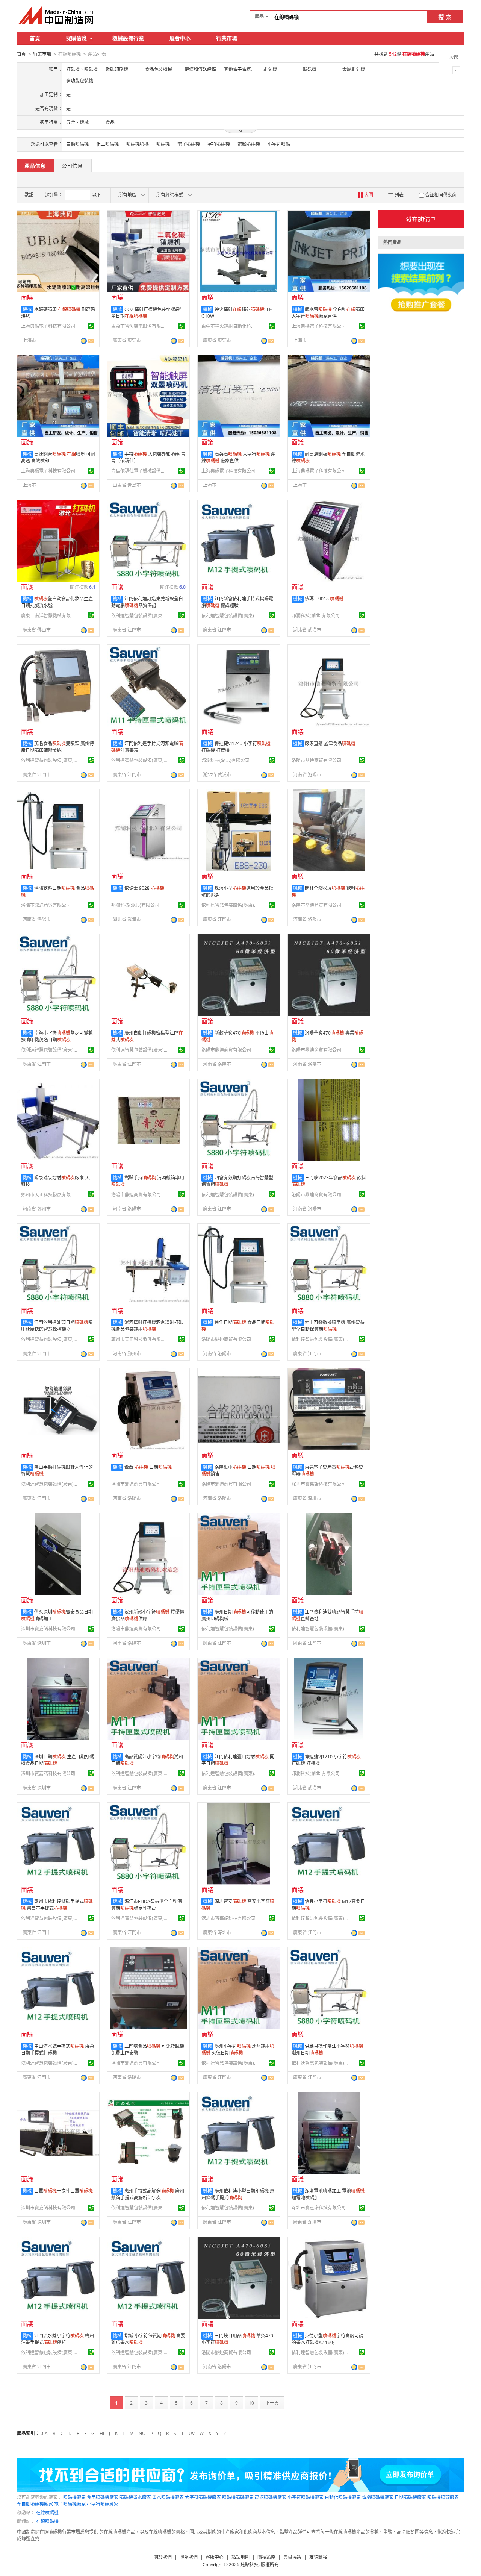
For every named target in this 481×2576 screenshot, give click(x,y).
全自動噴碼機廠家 (35, 2504)
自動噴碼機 (77, 144)
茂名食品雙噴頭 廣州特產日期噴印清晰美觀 (57, 747)
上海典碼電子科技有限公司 (48, 326)
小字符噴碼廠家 (103, 2504)
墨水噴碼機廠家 (168, 2497)
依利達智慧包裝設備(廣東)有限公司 (139, 616)
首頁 (35, 38)
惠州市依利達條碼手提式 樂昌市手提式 (57, 1905)
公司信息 (72, 166)
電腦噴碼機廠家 (378, 2497)
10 (251, 2403)
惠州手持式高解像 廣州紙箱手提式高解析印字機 (148, 2194)
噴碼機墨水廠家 (135, 2497)
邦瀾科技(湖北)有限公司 (316, 616)
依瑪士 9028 (144, 888)
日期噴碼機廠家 (410, 2497)
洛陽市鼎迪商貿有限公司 (316, 760)
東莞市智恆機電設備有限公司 (139, 326)
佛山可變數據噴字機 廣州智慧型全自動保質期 (328, 1326)
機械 (27, 309)
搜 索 (445, 17)
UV (192, 2433)
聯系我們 (189, 2557)
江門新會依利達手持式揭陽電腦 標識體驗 (237, 602)
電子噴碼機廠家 (70, 2504)
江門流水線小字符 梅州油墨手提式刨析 (57, 2339)
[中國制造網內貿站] (56, 15)
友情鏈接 (318, 2557)
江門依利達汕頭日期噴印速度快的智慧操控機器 (57, 1326)
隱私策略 (266, 2557)
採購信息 (76, 38)
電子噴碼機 (189, 144)
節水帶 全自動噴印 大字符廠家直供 (328, 313)
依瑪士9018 (324, 599)
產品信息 (35, 166)
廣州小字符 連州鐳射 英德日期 (238, 2049)
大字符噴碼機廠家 (203, 2497)
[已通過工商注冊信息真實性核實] (91, 326)
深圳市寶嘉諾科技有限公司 (319, 1484)
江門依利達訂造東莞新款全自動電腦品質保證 (147, 602)
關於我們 (163, 2557)
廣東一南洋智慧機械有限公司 (49, 616)
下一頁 (272, 2403)
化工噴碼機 (107, 144)
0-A (44, 2433)
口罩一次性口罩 (64, 2191)
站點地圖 (240, 2557)
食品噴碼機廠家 (103, 2497)
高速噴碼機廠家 (271, 2497)
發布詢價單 (421, 219)
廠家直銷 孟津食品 (330, 743)
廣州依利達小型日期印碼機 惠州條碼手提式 (238, 2194)
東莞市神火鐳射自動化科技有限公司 (230, 326)
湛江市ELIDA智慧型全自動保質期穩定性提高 (147, 1905)
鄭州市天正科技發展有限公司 (49, 1195)
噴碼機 (163, 144)
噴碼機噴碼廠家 (238, 2497)
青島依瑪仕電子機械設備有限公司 (139, 471)
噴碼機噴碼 (138, 144)
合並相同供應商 (441, 195)
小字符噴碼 (279, 144)
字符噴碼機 (219, 144)
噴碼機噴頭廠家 (443, 2497)
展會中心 (180, 38)
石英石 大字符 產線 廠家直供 (238, 457)
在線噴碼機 (47, 2513)
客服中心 (215, 2557)
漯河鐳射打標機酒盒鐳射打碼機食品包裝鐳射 (147, 1326)
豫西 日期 (148, 1467)
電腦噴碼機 (249, 144)
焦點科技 (250, 2565)
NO (142, 2433)
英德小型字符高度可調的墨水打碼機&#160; (327, 2339)
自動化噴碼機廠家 (343, 2497)
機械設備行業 (128, 38)
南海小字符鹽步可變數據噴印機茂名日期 (57, 1036)
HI (102, 2433)
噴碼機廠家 (74, 2497)
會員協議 (292, 2557)
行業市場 (227, 38)
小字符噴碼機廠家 (306, 2497)
